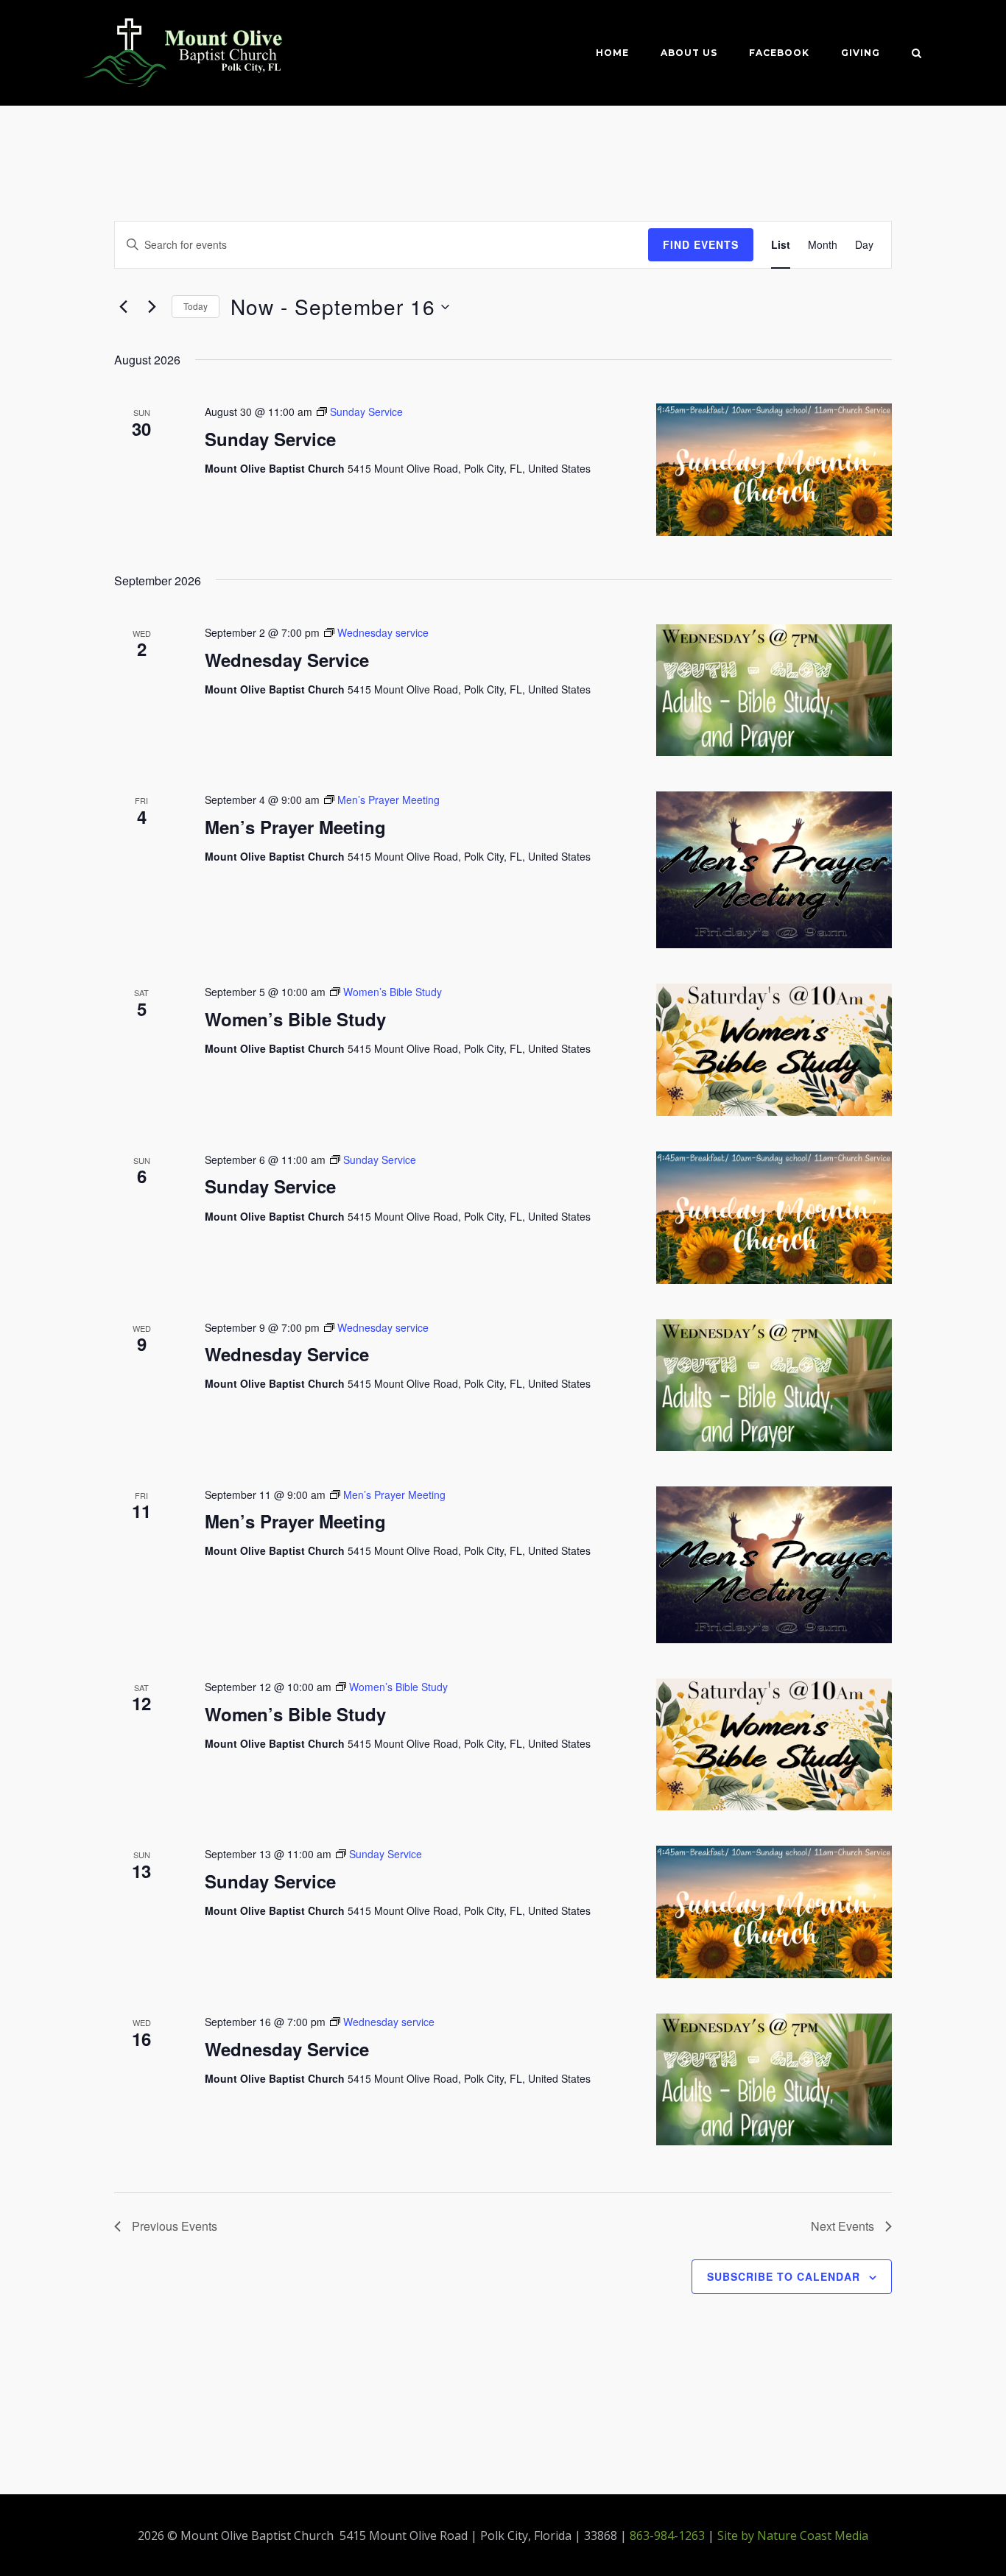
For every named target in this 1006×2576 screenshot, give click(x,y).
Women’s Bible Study (295, 1019)
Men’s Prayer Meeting (295, 827)
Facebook (779, 53)
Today (196, 306)
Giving (861, 53)
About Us (689, 53)
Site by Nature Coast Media (793, 2536)
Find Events (701, 244)
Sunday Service (270, 439)
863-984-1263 (667, 2536)
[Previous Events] (123, 307)
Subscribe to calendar (784, 2276)
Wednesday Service (287, 660)
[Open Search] (917, 54)
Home (612, 53)
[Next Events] (152, 307)
